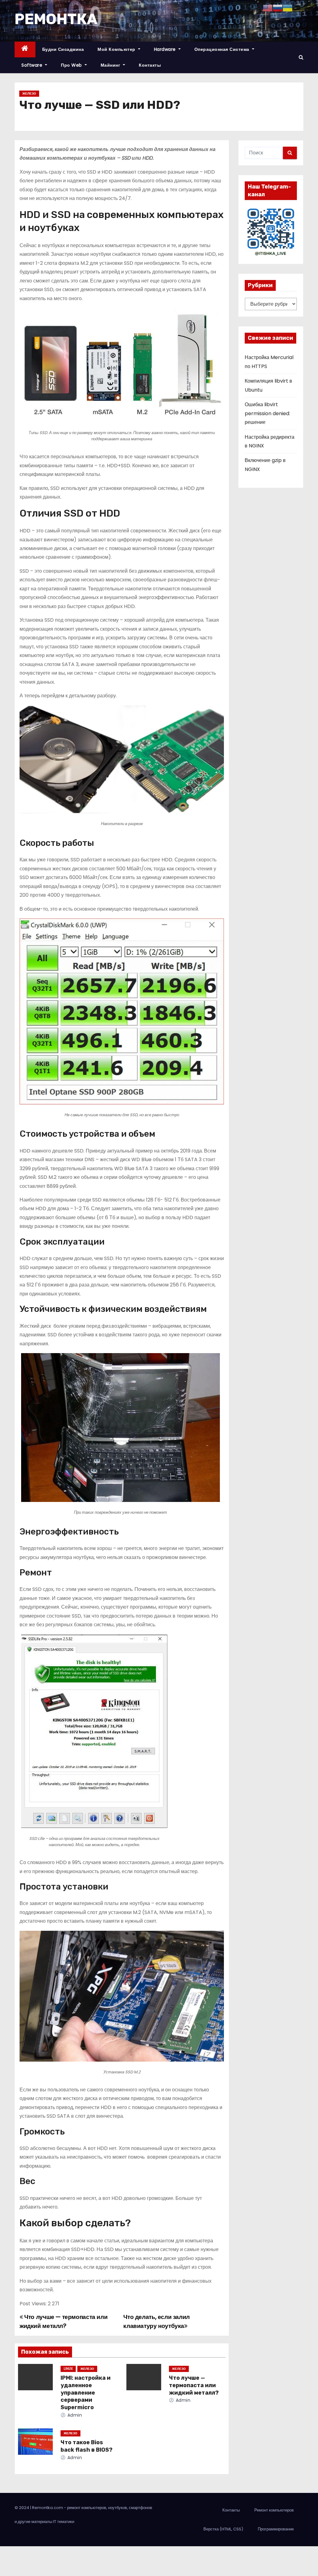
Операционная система (223, 49)
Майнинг (111, 65)
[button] (301, 57)
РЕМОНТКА (56, 19)
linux (68, 2369)
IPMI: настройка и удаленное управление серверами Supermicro (86, 2393)
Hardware (166, 49)
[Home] (25, 49)
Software (33, 65)
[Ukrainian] (288, 8)
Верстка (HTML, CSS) (223, 2529)
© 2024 (22, 2508)
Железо (29, 93)
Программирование (276, 2529)
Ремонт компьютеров (274, 2510)
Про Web (72, 65)
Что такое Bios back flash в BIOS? (86, 2446)
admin (74, 2415)
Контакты (150, 65)
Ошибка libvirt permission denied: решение (267, 413)
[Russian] (278, 8)
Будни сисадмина (63, 49)
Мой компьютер (117, 49)
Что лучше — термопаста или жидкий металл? (194, 2385)
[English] (268, 8)
